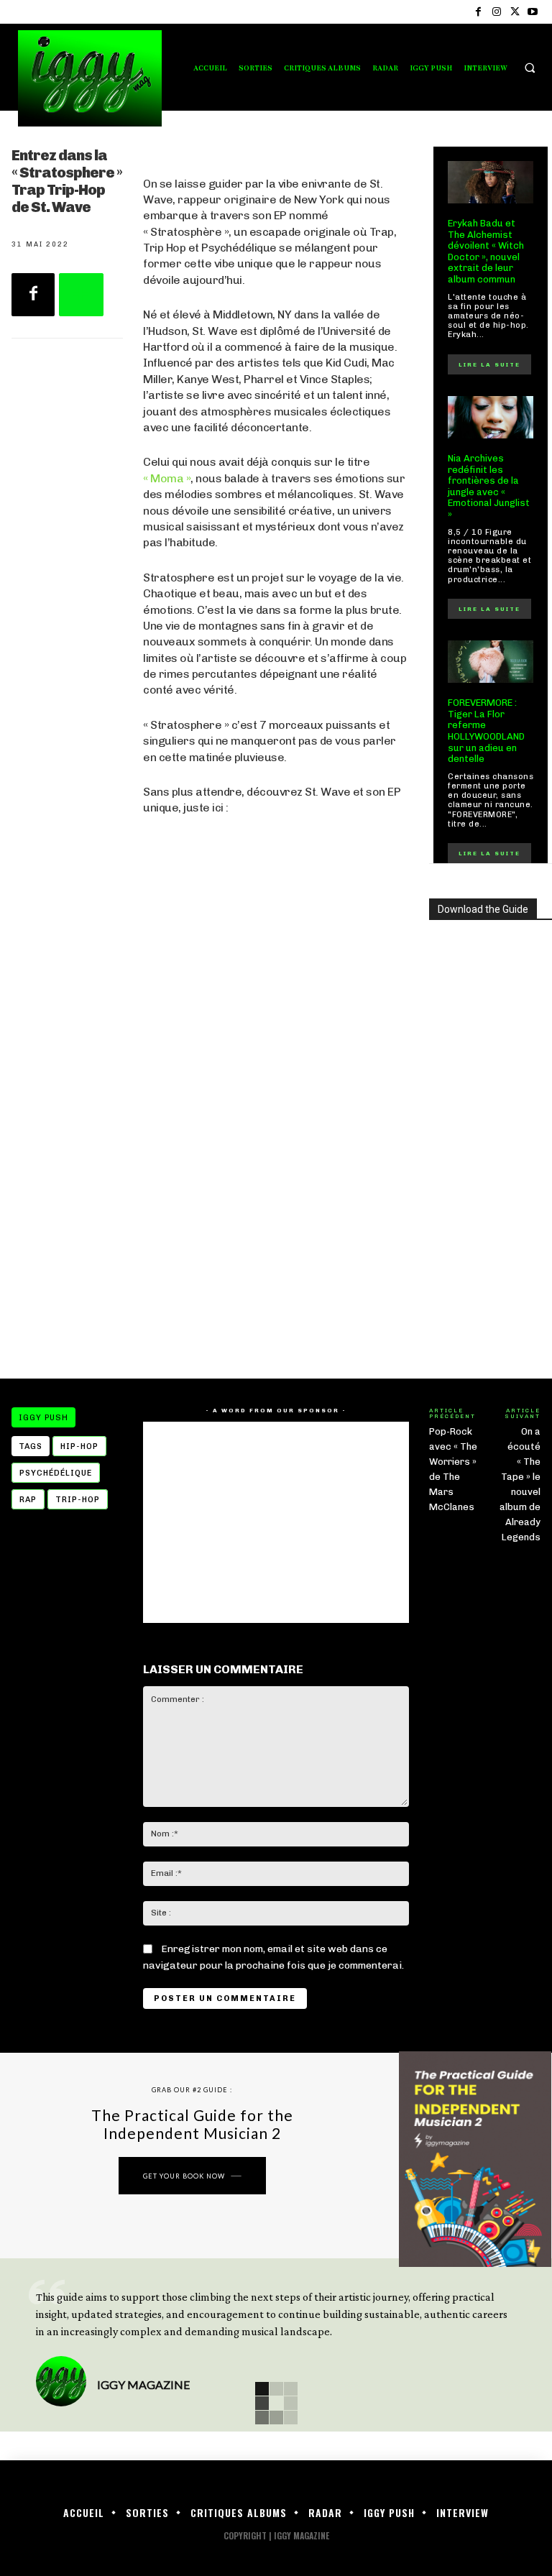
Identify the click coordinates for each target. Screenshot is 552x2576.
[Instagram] (496, 12)
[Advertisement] (276, 1243)
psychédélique (56, 1473)
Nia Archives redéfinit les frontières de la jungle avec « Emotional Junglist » (489, 486)
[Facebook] (478, 12)
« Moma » (167, 478)
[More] (81, 295)
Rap (28, 1500)
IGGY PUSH (43, 1418)
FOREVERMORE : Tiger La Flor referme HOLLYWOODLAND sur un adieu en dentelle (486, 731)
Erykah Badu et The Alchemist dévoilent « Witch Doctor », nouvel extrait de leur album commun (486, 251)
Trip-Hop (78, 1500)
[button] (530, 68)
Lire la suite (489, 364)
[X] (515, 12)
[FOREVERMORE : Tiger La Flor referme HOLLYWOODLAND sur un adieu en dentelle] (491, 662)
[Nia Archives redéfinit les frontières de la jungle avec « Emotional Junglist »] (491, 418)
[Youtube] (533, 12)
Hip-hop (79, 1446)
